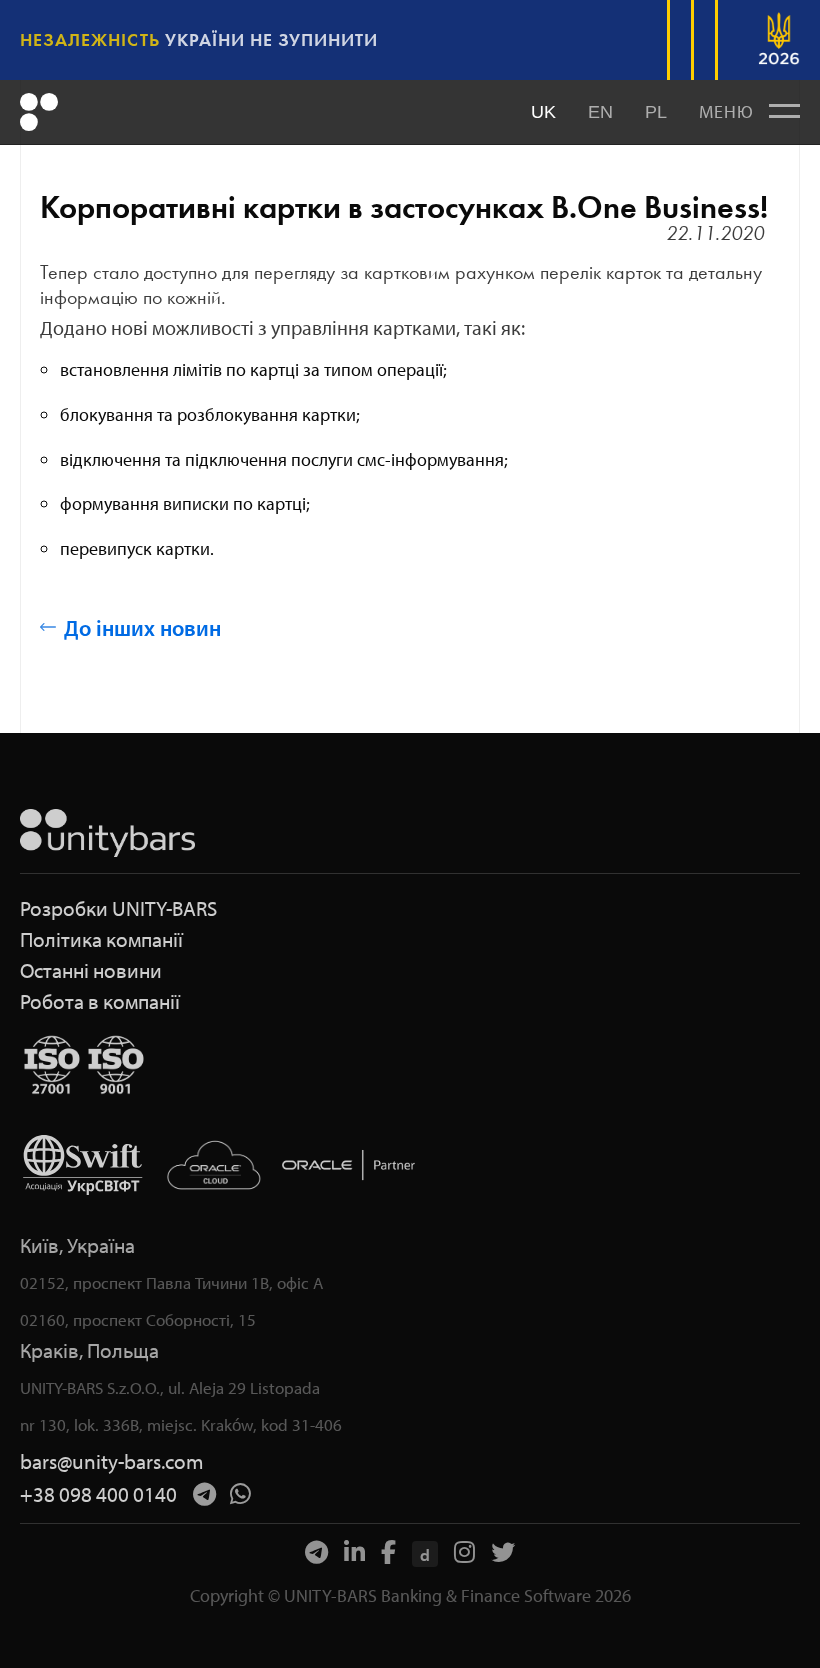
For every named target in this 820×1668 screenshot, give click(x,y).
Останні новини (91, 970)
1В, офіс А (287, 1282)
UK (543, 112)
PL (656, 112)
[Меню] (784, 112)
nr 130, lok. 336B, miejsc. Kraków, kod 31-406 (181, 1424)
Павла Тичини (196, 1282)
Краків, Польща (89, 1350)
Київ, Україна (77, 1245)
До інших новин (142, 627)
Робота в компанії (100, 1001)
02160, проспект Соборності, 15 (138, 1319)
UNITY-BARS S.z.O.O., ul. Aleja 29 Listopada (170, 1387)
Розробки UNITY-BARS (118, 908)
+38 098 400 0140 (98, 1494)
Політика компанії (101, 939)
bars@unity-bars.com (112, 1461)
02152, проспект (81, 1282)
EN (600, 112)
